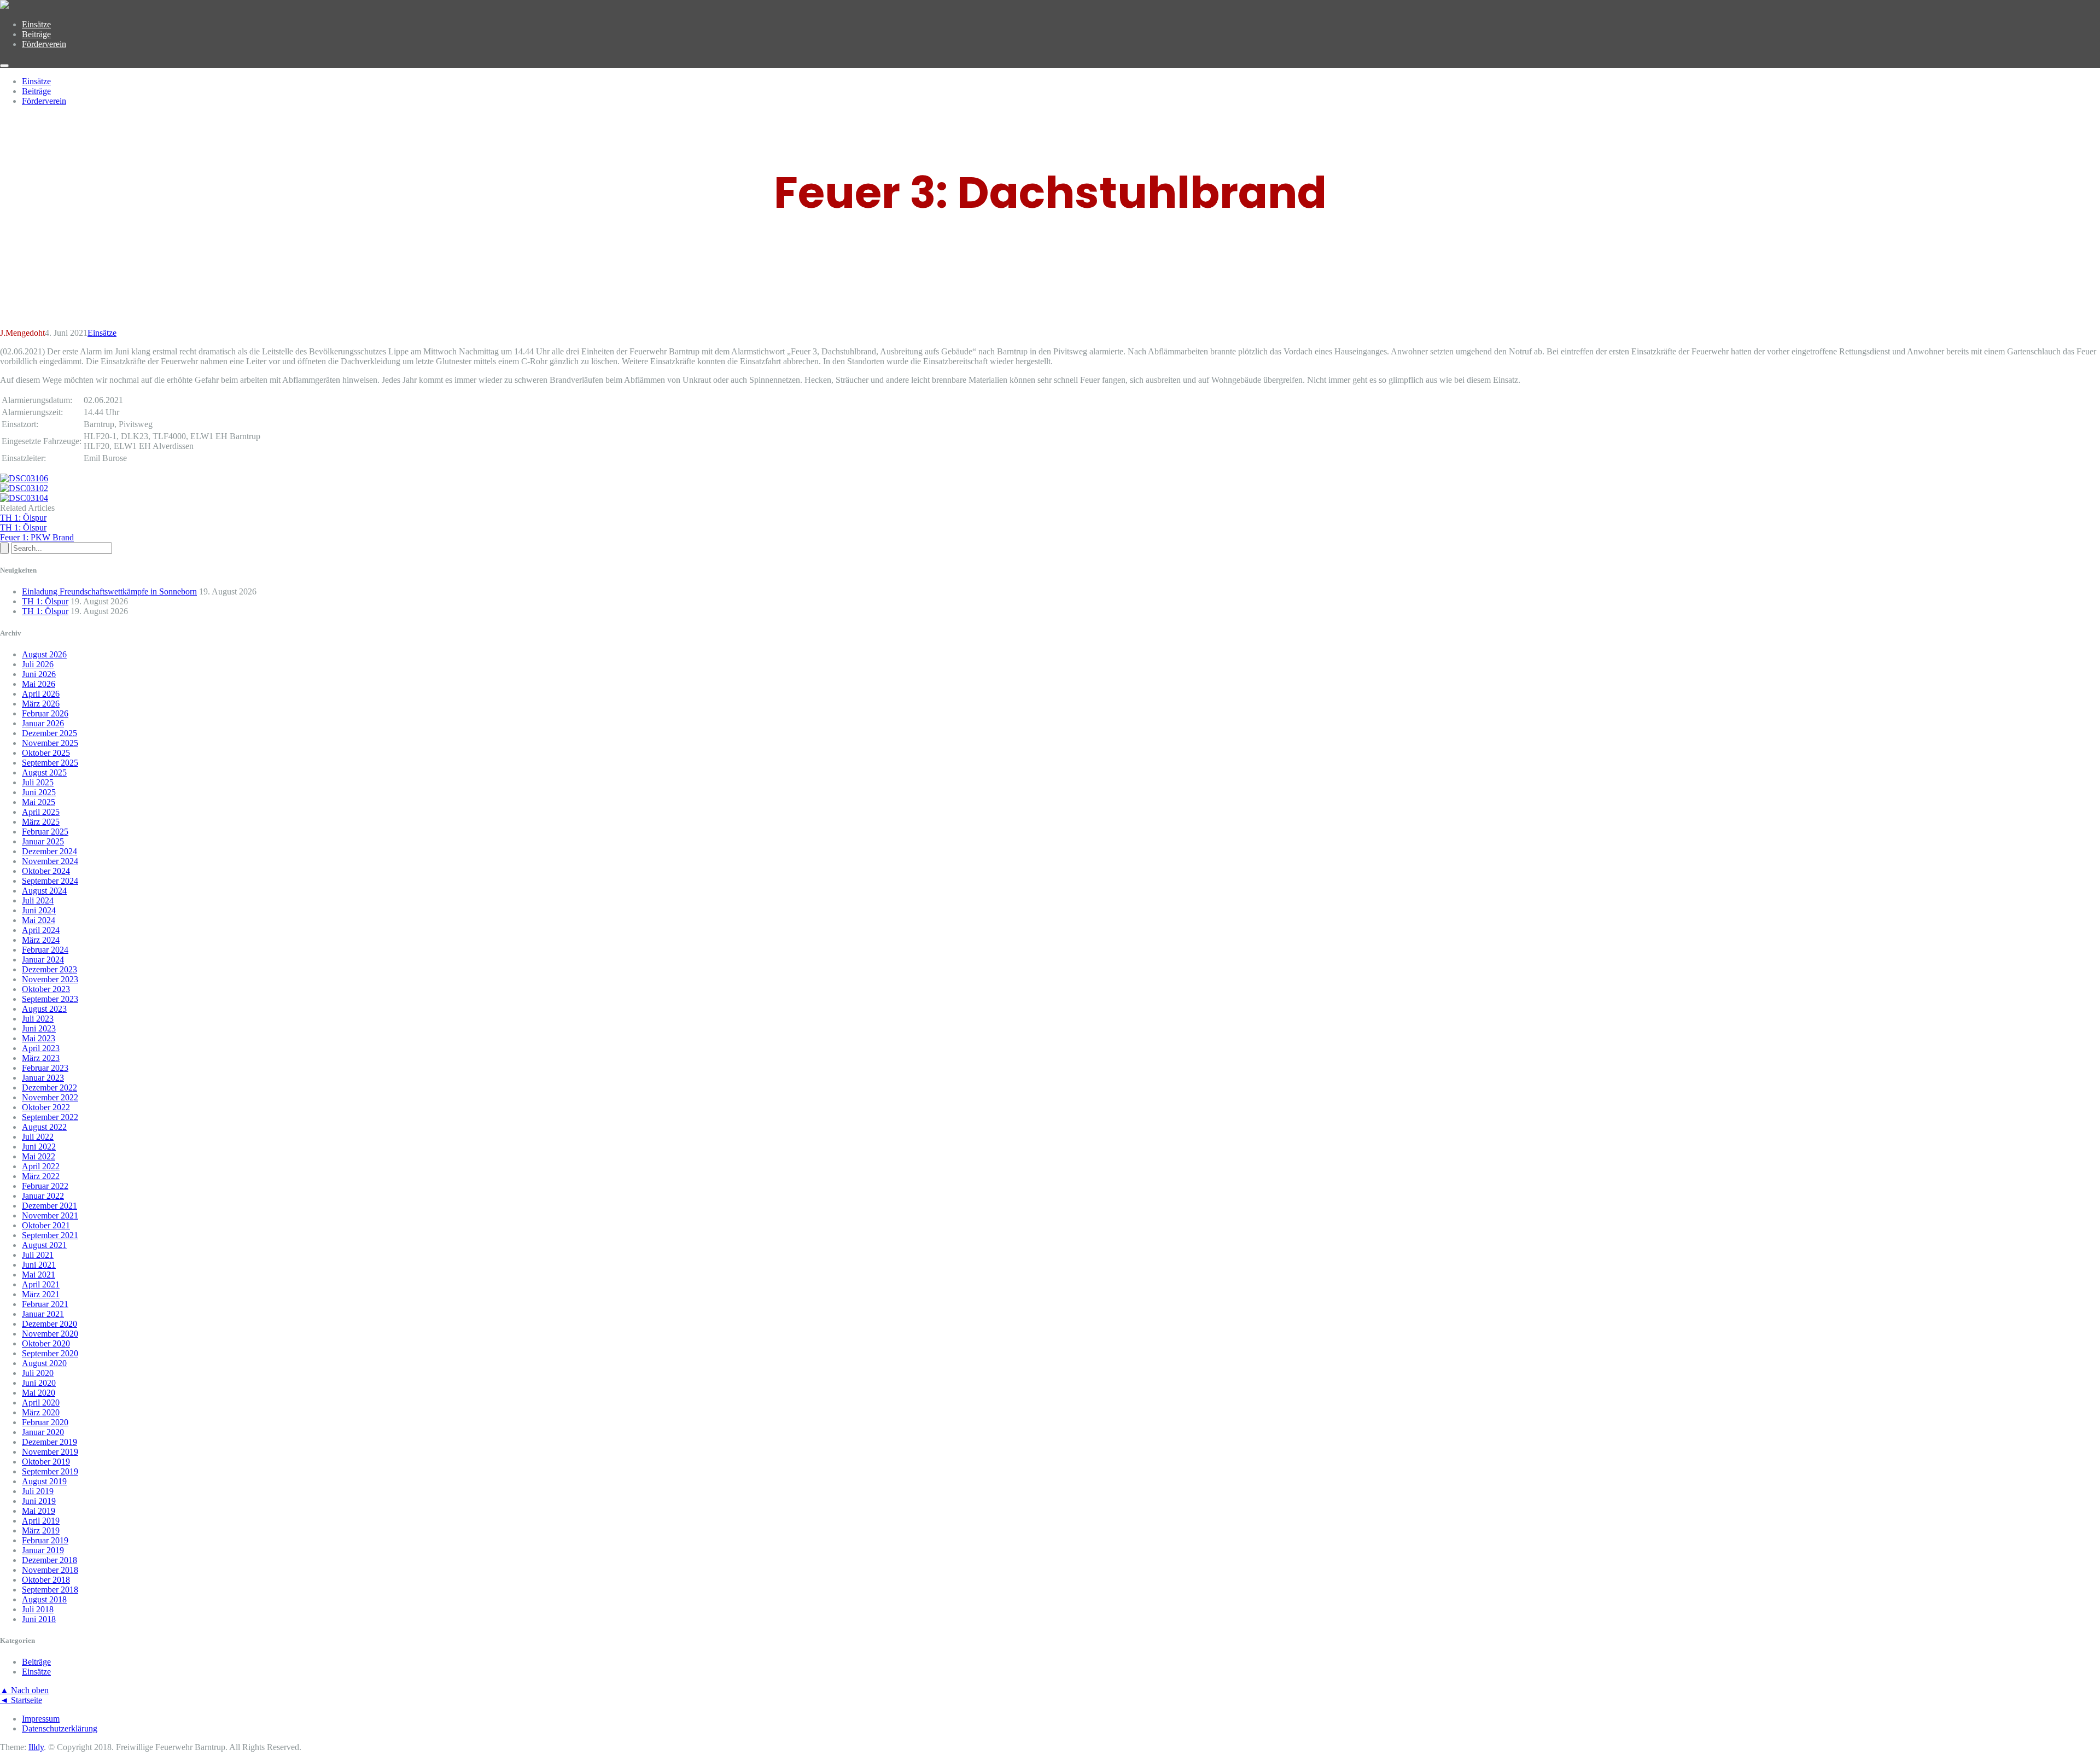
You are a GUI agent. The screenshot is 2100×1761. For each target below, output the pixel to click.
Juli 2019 (38, 1491)
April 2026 (41, 694)
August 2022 (44, 1127)
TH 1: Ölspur (45, 601)
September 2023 (50, 999)
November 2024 (50, 861)
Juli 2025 (38, 782)
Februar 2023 (45, 1068)
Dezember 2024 (49, 851)
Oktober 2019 (46, 1462)
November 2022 (50, 1097)
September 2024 (50, 881)
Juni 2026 (39, 674)
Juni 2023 (39, 1028)
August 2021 (44, 1245)
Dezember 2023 (49, 969)
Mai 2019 (39, 1511)
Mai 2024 (39, 920)
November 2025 (50, 743)
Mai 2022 (39, 1156)
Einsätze (36, 24)
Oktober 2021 (46, 1225)
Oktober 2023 (46, 989)
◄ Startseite (21, 1700)
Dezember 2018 (49, 1560)
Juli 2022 (38, 1137)
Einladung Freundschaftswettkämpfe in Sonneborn (109, 591)
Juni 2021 (39, 1265)
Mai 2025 (39, 802)
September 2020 (50, 1353)
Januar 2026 (43, 723)
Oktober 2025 (46, 753)
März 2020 (41, 1412)
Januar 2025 (43, 841)
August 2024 (44, 891)
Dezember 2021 (49, 1206)
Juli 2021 (38, 1255)
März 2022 (41, 1176)
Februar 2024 (45, 950)
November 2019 (50, 1452)
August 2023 (44, 1009)
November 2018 (50, 1570)
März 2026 (41, 704)
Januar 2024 (43, 960)
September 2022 (50, 1117)
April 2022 (41, 1166)
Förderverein (44, 44)
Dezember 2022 (49, 1087)
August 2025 (44, 772)
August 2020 (44, 1363)
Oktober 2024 (46, 871)
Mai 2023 (39, 1038)
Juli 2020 (38, 1373)
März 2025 (41, 822)
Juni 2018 (39, 1619)
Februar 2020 (45, 1422)
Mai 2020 (39, 1393)
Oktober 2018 (46, 1580)
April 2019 (41, 1521)
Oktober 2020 (46, 1343)
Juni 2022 (39, 1147)
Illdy (36, 1747)
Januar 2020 (43, 1432)
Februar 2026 (45, 713)
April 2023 (41, 1048)
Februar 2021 (45, 1304)
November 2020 (50, 1334)
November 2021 (50, 1215)
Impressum (41, 1719)
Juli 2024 (38, 900)
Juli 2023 (38, 1019)
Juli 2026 (38, 664)
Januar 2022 (43, 1196)
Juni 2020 (39, 1383)
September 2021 (50, 1235)
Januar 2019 (43, 1550)
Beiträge (36, 34)
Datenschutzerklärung (60, 1728)
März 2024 (41, 940)
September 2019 (50, 1471)
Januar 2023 (43, 1078)
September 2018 (50, 1590)
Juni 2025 (39, 792)
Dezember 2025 (49, 733)
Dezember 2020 (49, 1324)
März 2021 (41, 1294)
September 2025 (50, 763)
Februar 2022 (45, 1186)
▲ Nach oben (24, 1690)
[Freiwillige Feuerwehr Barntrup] (4, 6)
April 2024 (41, 930)
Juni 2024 (39, 910)
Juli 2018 (38, 1609)
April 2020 (41, 1403)
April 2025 (41, 812)
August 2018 (44, 1599)
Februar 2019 (45, 1540)
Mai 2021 (39, 1275)
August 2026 (44, 654)
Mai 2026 (39, 684)
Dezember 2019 (49, 1442)
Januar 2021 (43, 1314)
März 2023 (41, 1058)
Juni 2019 (39, 1501)
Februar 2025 (45, 832)
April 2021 (41, 1284)
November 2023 (50, 979)
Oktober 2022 (46, 1107)
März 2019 (41, 1530)
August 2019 (44, 1481)
